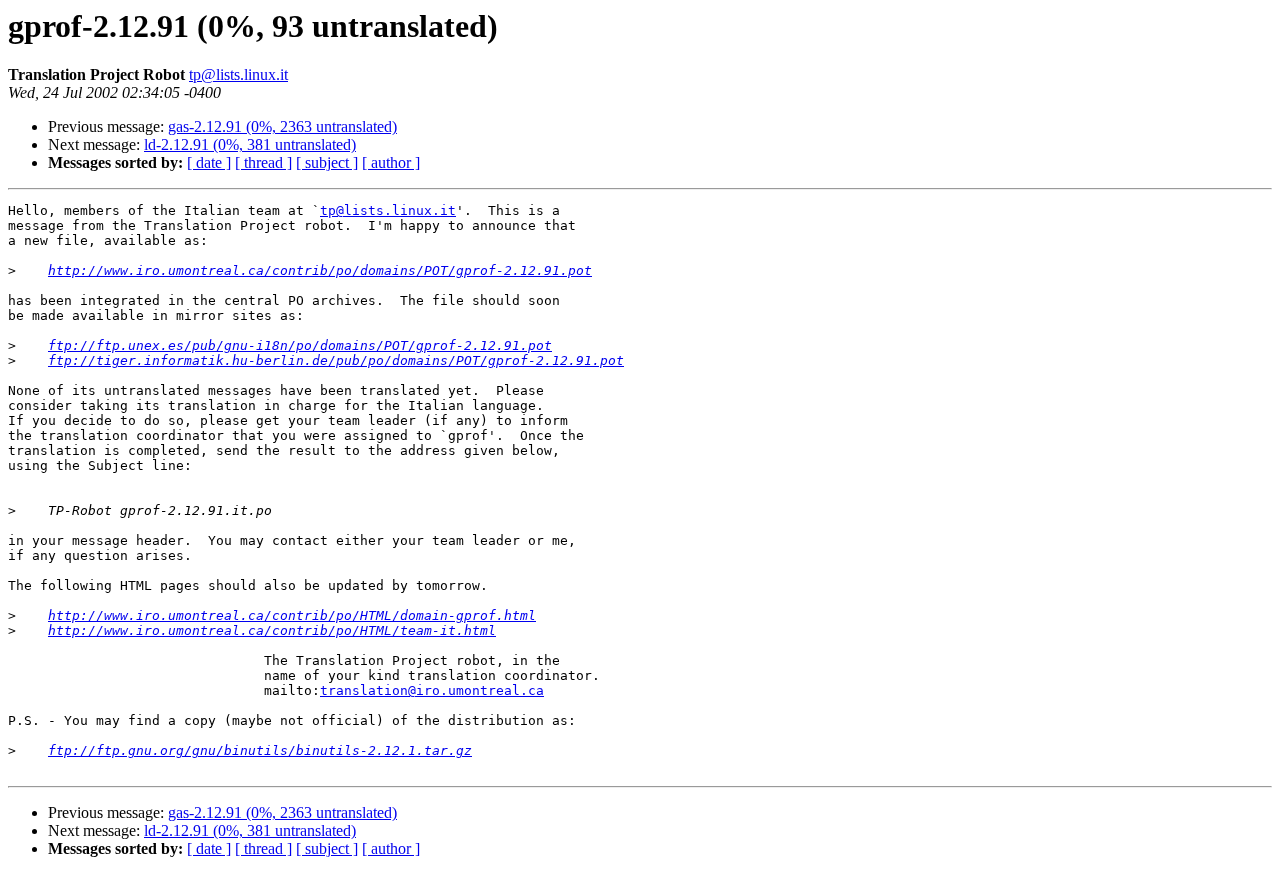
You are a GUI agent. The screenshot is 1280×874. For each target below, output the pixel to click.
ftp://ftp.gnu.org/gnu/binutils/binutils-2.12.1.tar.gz (260, 750)
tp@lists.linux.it (238, 74)
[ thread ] (263, 162)
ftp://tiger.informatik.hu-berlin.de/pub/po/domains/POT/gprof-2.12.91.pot (336, 360)
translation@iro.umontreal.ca (432, 690)
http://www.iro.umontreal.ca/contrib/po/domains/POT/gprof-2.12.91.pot (320, 270)
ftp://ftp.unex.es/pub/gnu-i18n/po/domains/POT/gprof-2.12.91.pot (300, 345)
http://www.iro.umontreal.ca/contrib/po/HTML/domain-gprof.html (292, 615)
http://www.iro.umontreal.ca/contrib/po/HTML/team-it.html (272, 630)
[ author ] (391, 162)
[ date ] (209, 162)
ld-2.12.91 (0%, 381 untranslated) (250, 144)
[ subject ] (327, 162)
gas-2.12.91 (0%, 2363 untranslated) (282, 126)
